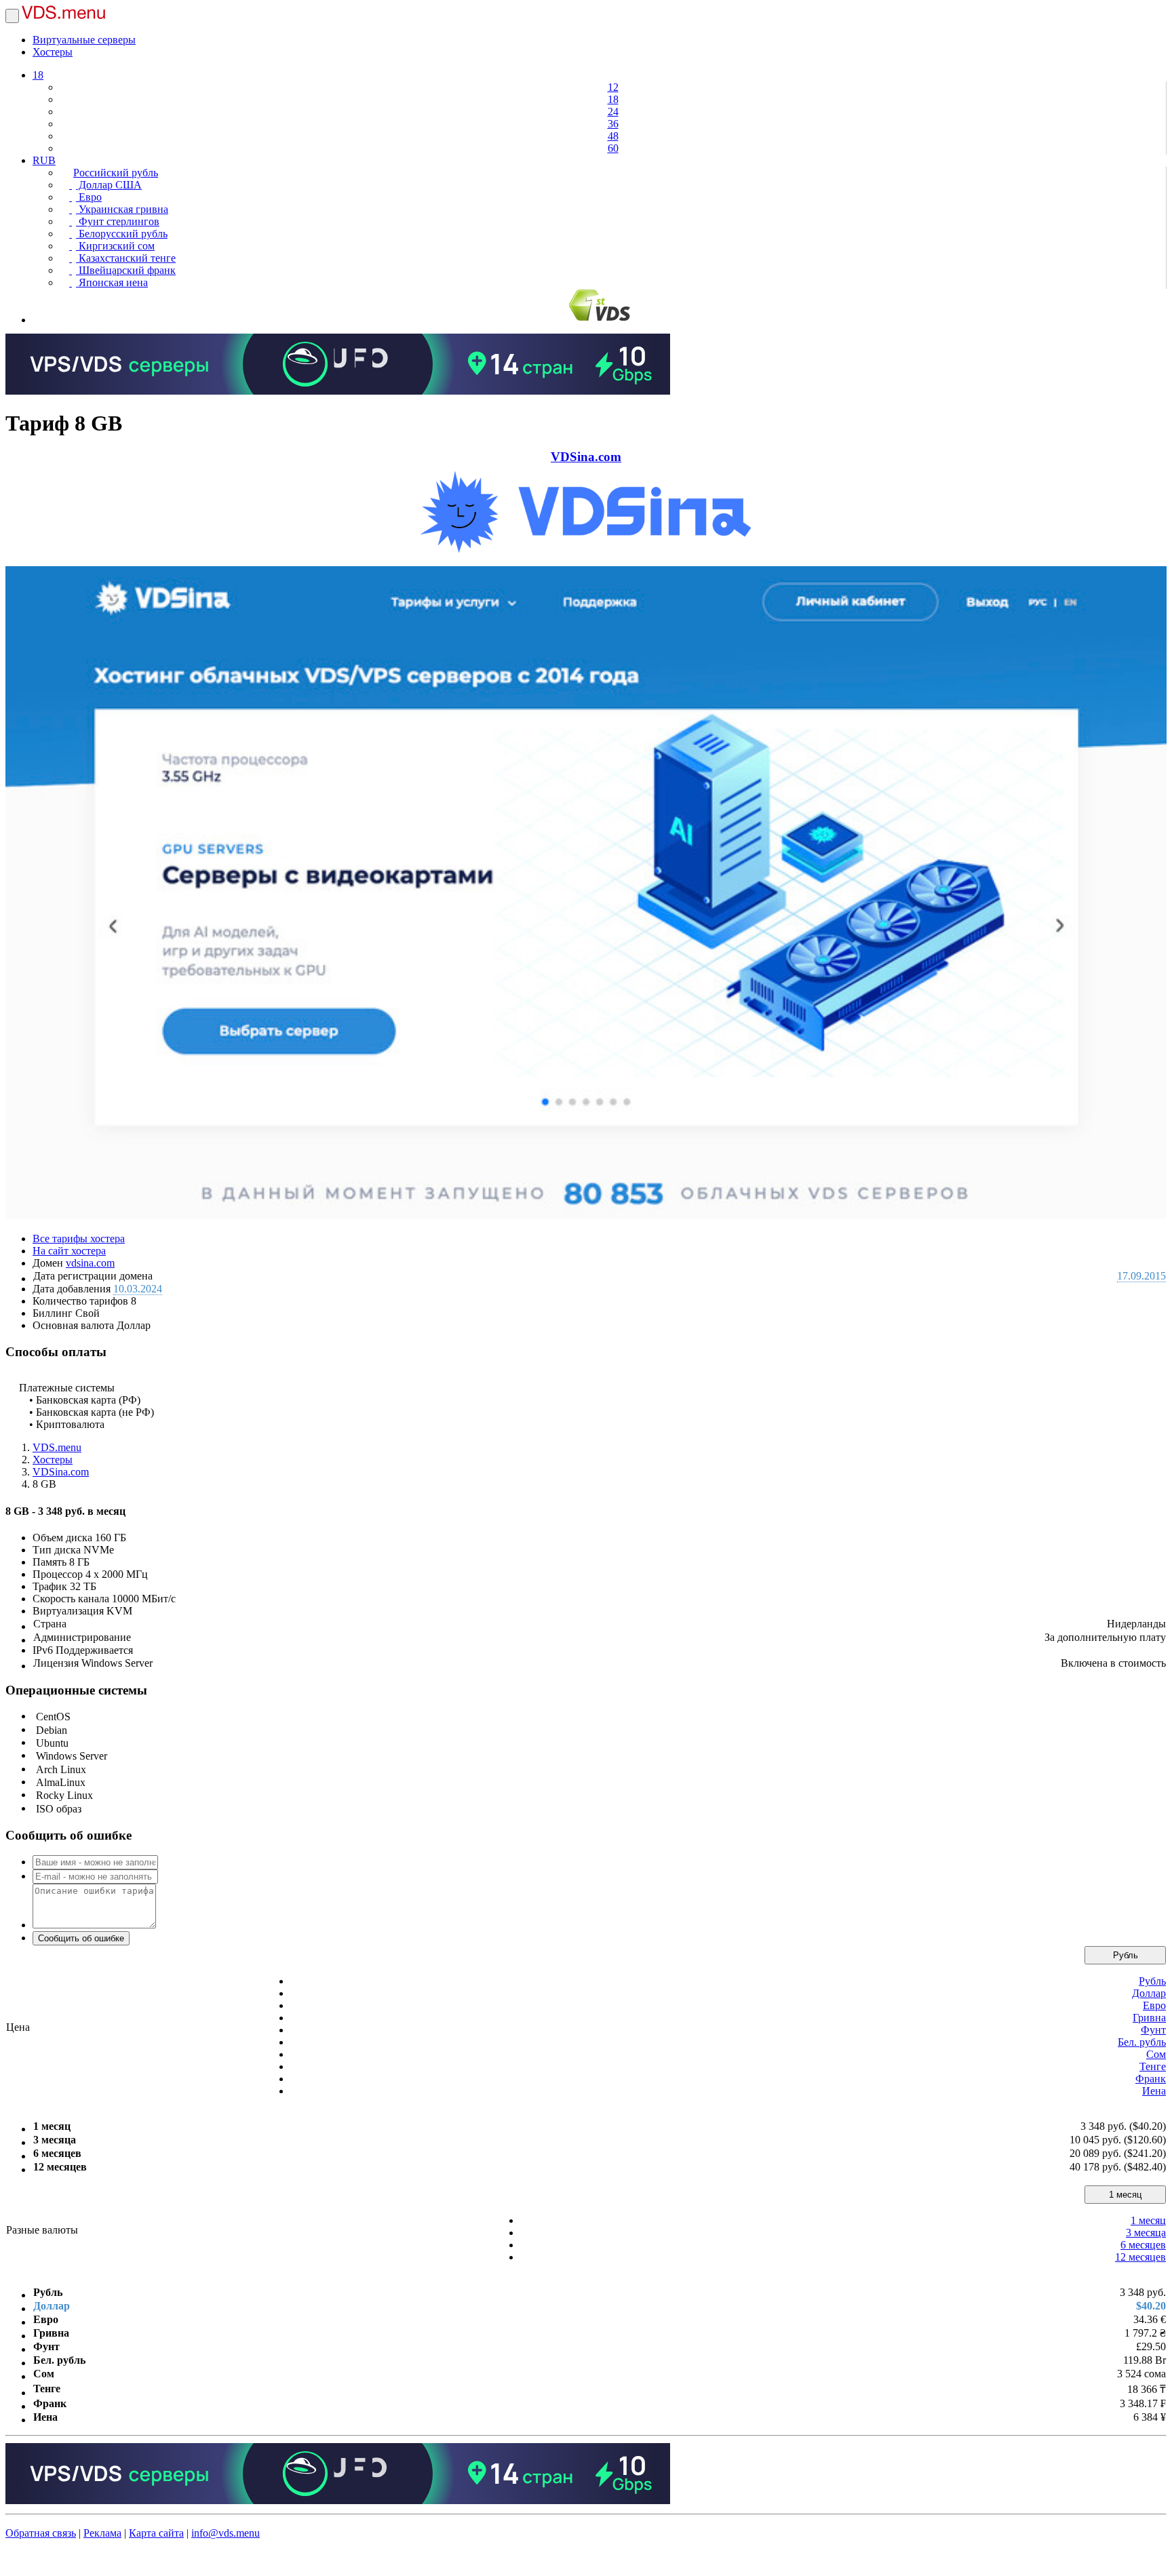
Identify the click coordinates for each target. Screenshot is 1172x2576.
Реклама (102, 2533)
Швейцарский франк (126, 270)
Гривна (1149, 2018)
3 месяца (1146, 2233)
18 (38, 75)
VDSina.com (586, 457)
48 (613, 136)
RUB (44, 160)
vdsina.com (90, 1263)
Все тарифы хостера (79, 1239)
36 (613, 124)
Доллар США (109, 185)
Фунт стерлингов (118, 221)
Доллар (1149, 1993)
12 (613, 87)
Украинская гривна (122, 209)
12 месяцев (1140, 2257)
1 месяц (1125, 2195)
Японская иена (112, 282)
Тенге (1153, 2066)
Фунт (1153, 2030)
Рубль (1126, 1955)
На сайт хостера (69, 1251)
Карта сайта (156, 2533)
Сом (1156, 2054)
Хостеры (53, 52)
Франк (1151, 2079)
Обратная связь (41, 2533)
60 (613, 148)
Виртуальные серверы (84, 40)
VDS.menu (57, 1447)
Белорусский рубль (122, 234)
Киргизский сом (115, 246)
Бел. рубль (1142, 2042)
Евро (89, 197)
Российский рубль (116, 173)
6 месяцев (1143, 2245)
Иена (1154, 2091)
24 (613, 112)
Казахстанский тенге (126, 258)
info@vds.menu (226, 2533)
